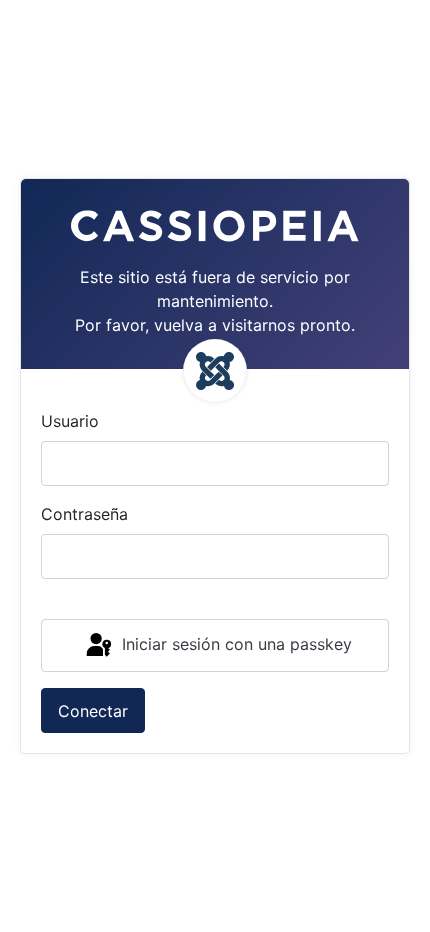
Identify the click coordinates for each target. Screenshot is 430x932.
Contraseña (84, 514)
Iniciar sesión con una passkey (234, 644)
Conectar (93, 711)
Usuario (70, 421)
